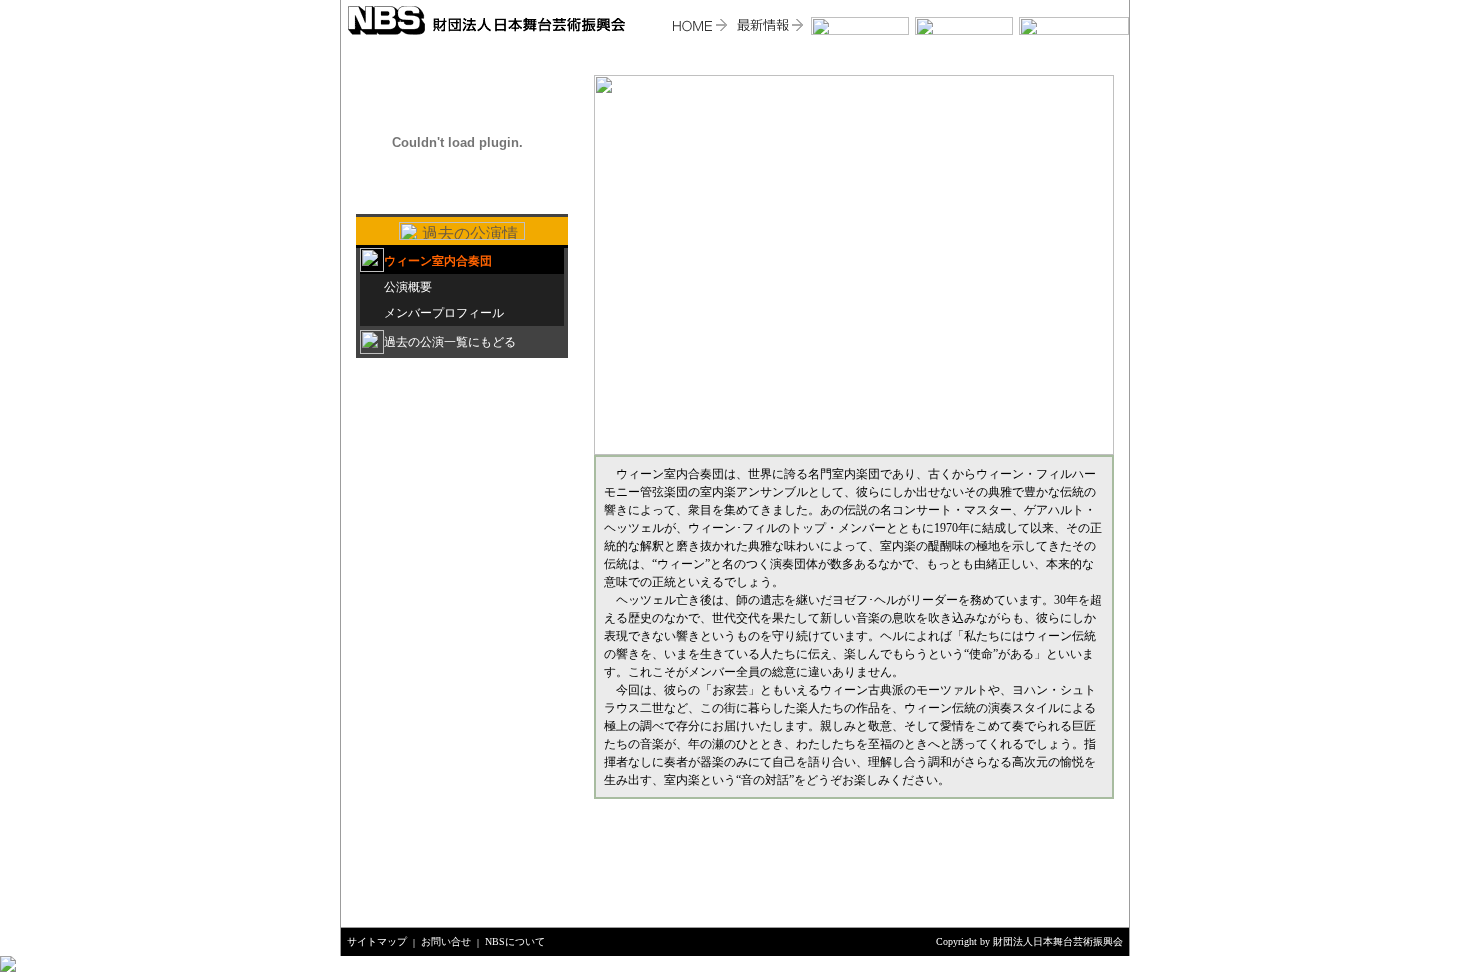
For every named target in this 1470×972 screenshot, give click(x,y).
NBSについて (515, 941)
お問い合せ (446, 941)
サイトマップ (377, 941)
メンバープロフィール (444, 313)
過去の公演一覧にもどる (450, 342)
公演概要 (408, 287)
